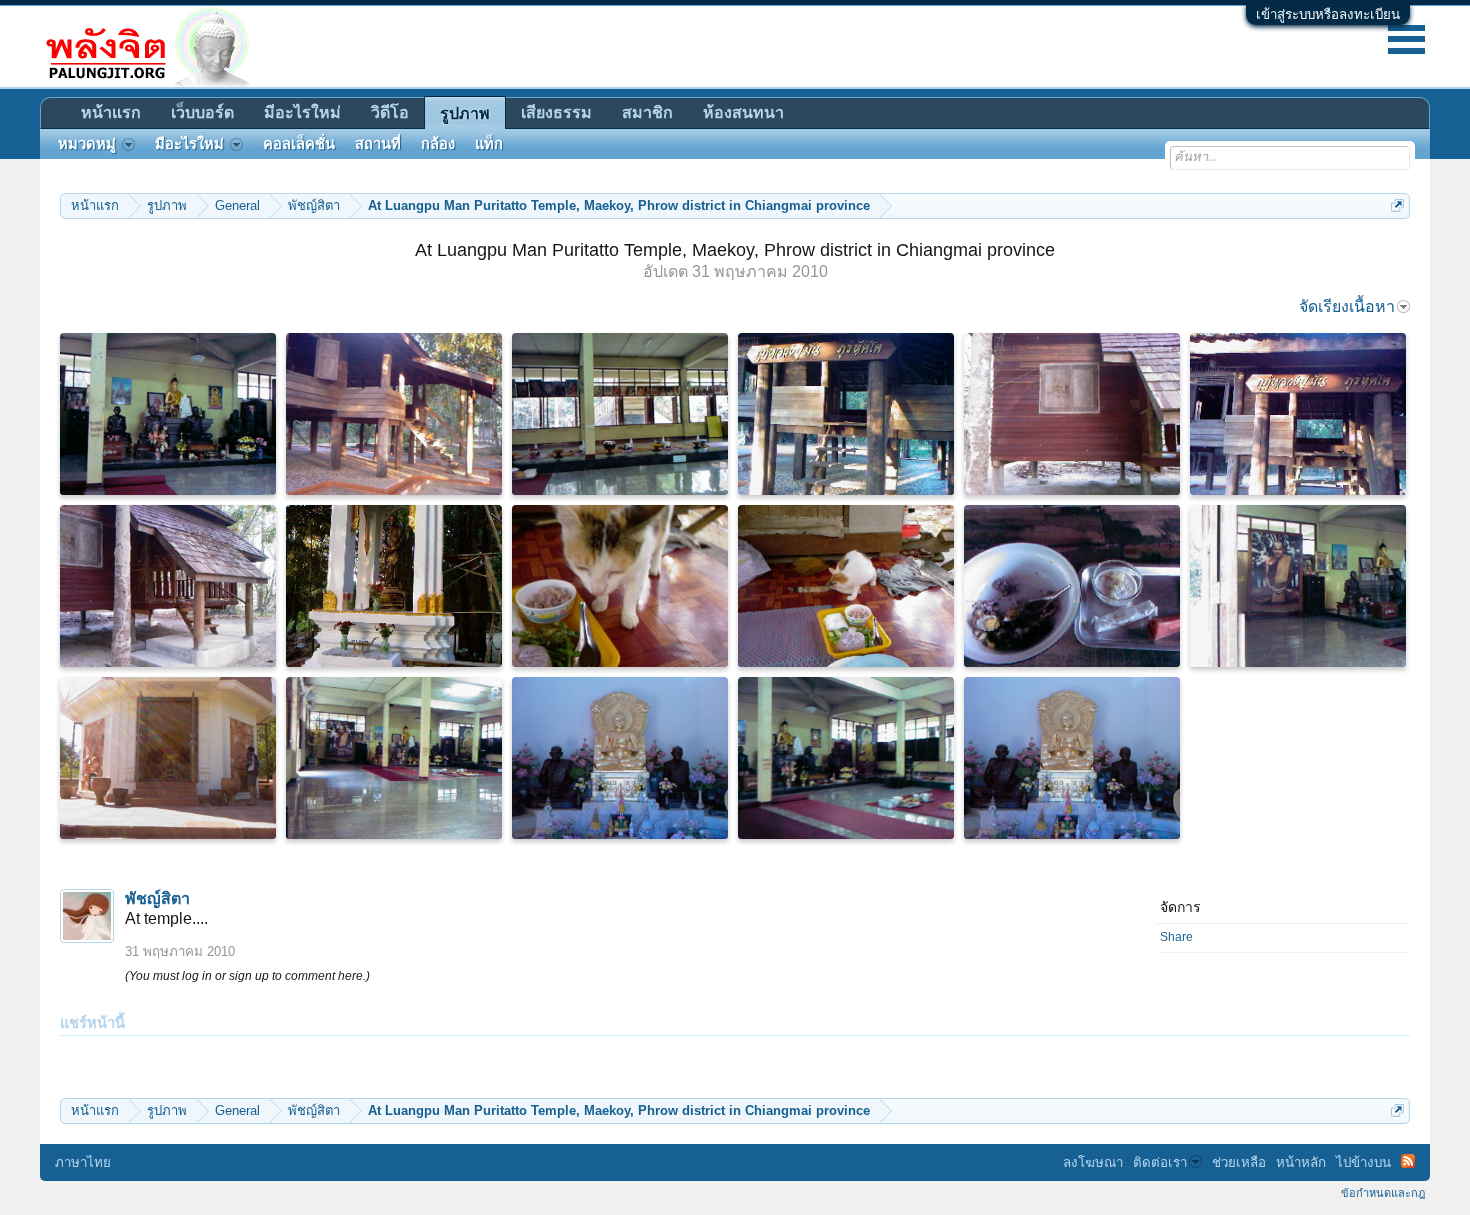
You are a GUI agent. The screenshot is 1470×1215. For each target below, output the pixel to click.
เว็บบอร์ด (202, 112)
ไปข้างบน (1363, 1162)
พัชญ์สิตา (157, 898)
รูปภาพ (465, 113)
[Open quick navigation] (1397, 205)
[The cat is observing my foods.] (620, 586)
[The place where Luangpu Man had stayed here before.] (1298, 414)
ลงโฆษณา (1093, 1162)
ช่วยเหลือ (1239, 1162)
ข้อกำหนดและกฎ (1383, 1193)
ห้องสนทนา (743, 112)
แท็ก (489, 144)
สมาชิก (647, 112)
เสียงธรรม (556, 112)
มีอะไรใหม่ (302, 112)
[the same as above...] (846, 414)
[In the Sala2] (168, 414)
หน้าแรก (111, 112)
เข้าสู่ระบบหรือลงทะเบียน (1328, 14)
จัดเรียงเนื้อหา (1347, 306)
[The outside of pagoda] (168, 758)
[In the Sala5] (1298, 586)
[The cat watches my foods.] (846, 586)
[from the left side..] (394, 414)
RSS (1408, 1161)
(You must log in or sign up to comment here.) (247, 976)
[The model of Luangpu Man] (394, 586)
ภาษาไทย (83, 1162)
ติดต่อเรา (1160, 1162)
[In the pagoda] (1072, 758)
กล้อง (438, 144)
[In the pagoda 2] (620, 758)
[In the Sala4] (394, 758)
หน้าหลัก (1301, 1162)
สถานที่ (378, 144)
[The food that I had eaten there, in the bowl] (1072, 586)
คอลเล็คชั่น (299, 144)
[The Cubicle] (1072, 414)
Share (1176, 937)
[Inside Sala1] (620, 414)
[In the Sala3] (846, 758)
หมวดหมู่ (87, 144)
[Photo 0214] (168, 586)
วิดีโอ (390, 112)
